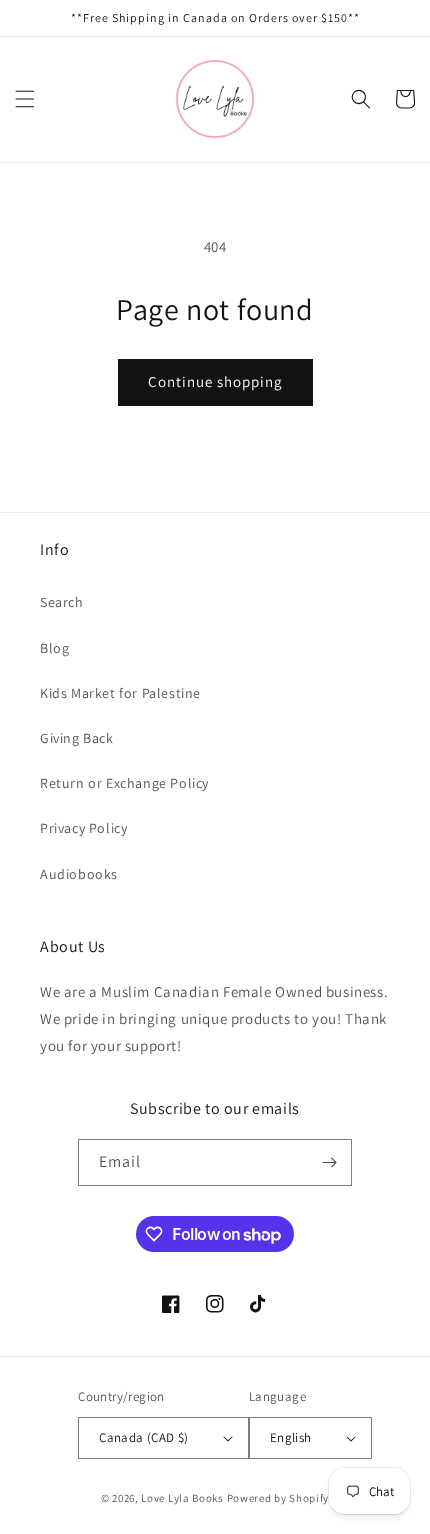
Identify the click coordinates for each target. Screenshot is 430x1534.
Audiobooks (79, 874)
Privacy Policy (83, 828)
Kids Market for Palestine (120, 693)
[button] (25, 99)
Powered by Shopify (278, 1498)
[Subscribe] (329, 1162)
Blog (54, 648)
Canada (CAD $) (144, 1437)
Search (62, 602)
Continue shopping (215, 381)
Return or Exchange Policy (124, 783)
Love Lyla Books (182, 1498)
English (291, 1437)
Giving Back (77, 738)
